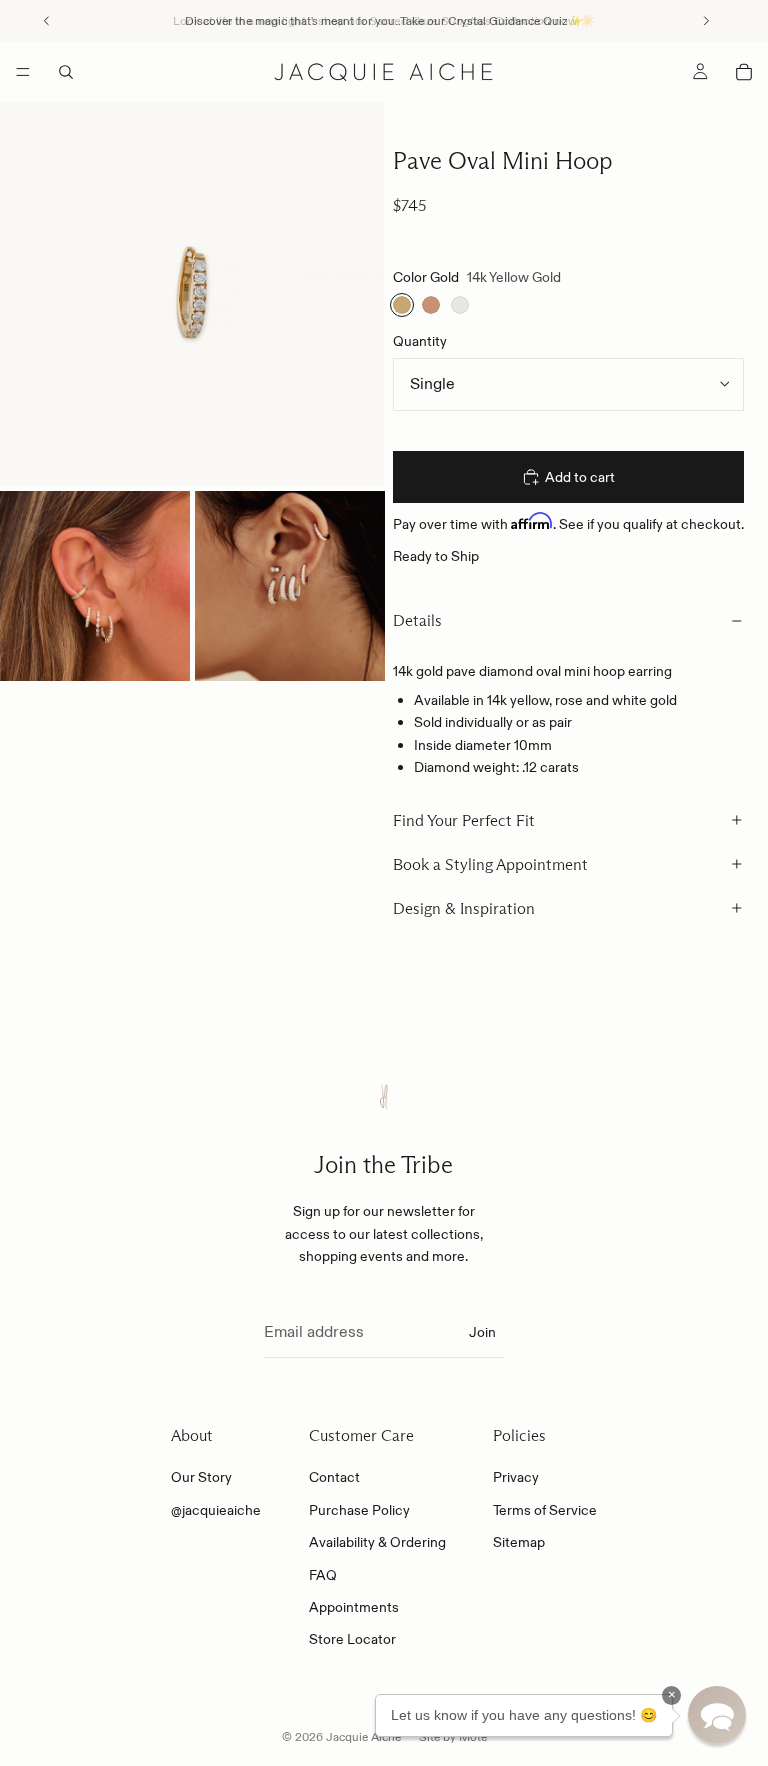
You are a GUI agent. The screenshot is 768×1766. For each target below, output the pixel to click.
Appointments (354, 1607)
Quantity (420, 341)
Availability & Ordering (377, 1543)
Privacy (516, 1478)
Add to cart (580, 477)
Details (417, 620)
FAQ (323, 1575)
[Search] (66, 72)
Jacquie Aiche (363, 1736)
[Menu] (23, 72)
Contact (334, 1478)
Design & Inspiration (464, 908)
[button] (717, 1715)
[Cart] (744, 72)
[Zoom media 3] (290, 586)
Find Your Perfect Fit (464, 820)
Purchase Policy (359, 1510)
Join (482, 1333)
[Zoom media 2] (95, 586)
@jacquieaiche (216, 1510)
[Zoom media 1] (192, 294)
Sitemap (519, 1543)
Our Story (201, 1478)
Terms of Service (545, 1510)
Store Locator (352, 1640)
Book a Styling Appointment (490, 864)
